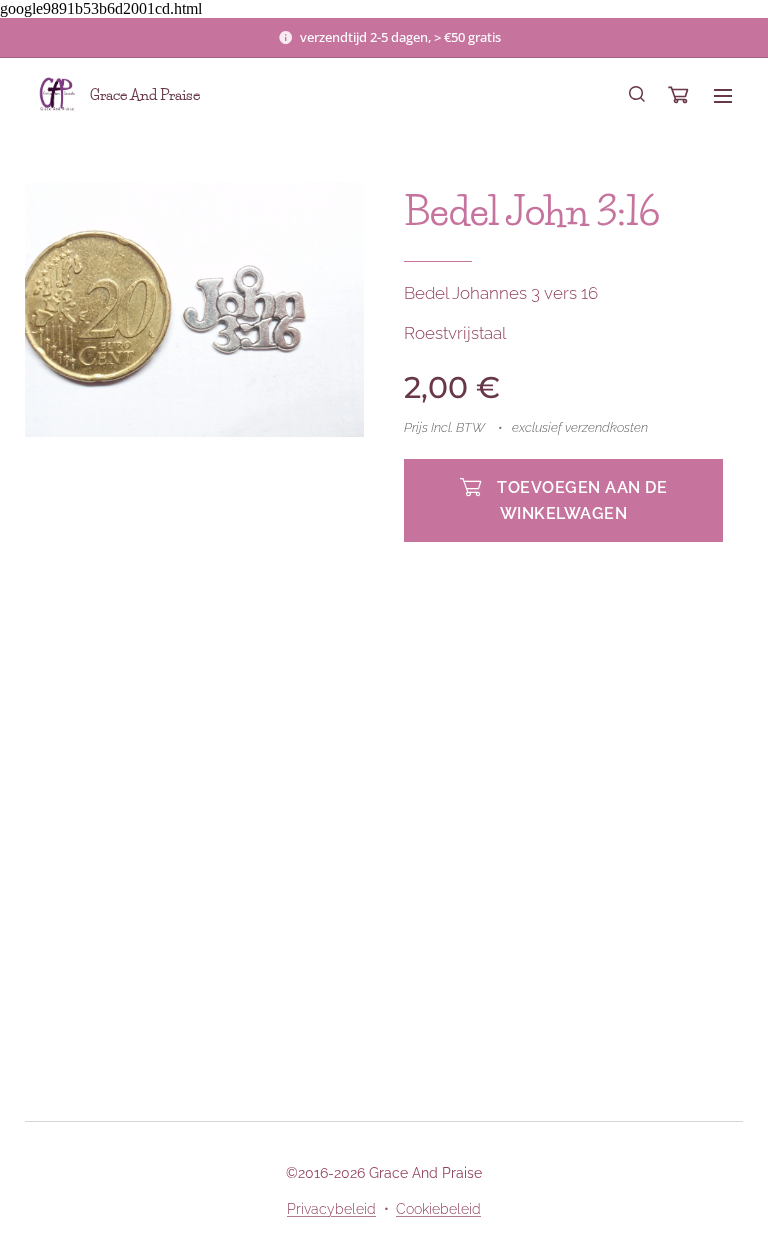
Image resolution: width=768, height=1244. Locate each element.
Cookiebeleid (438, 1209)
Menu (723, 95)
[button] (637, 95)
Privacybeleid (331, 1209)
